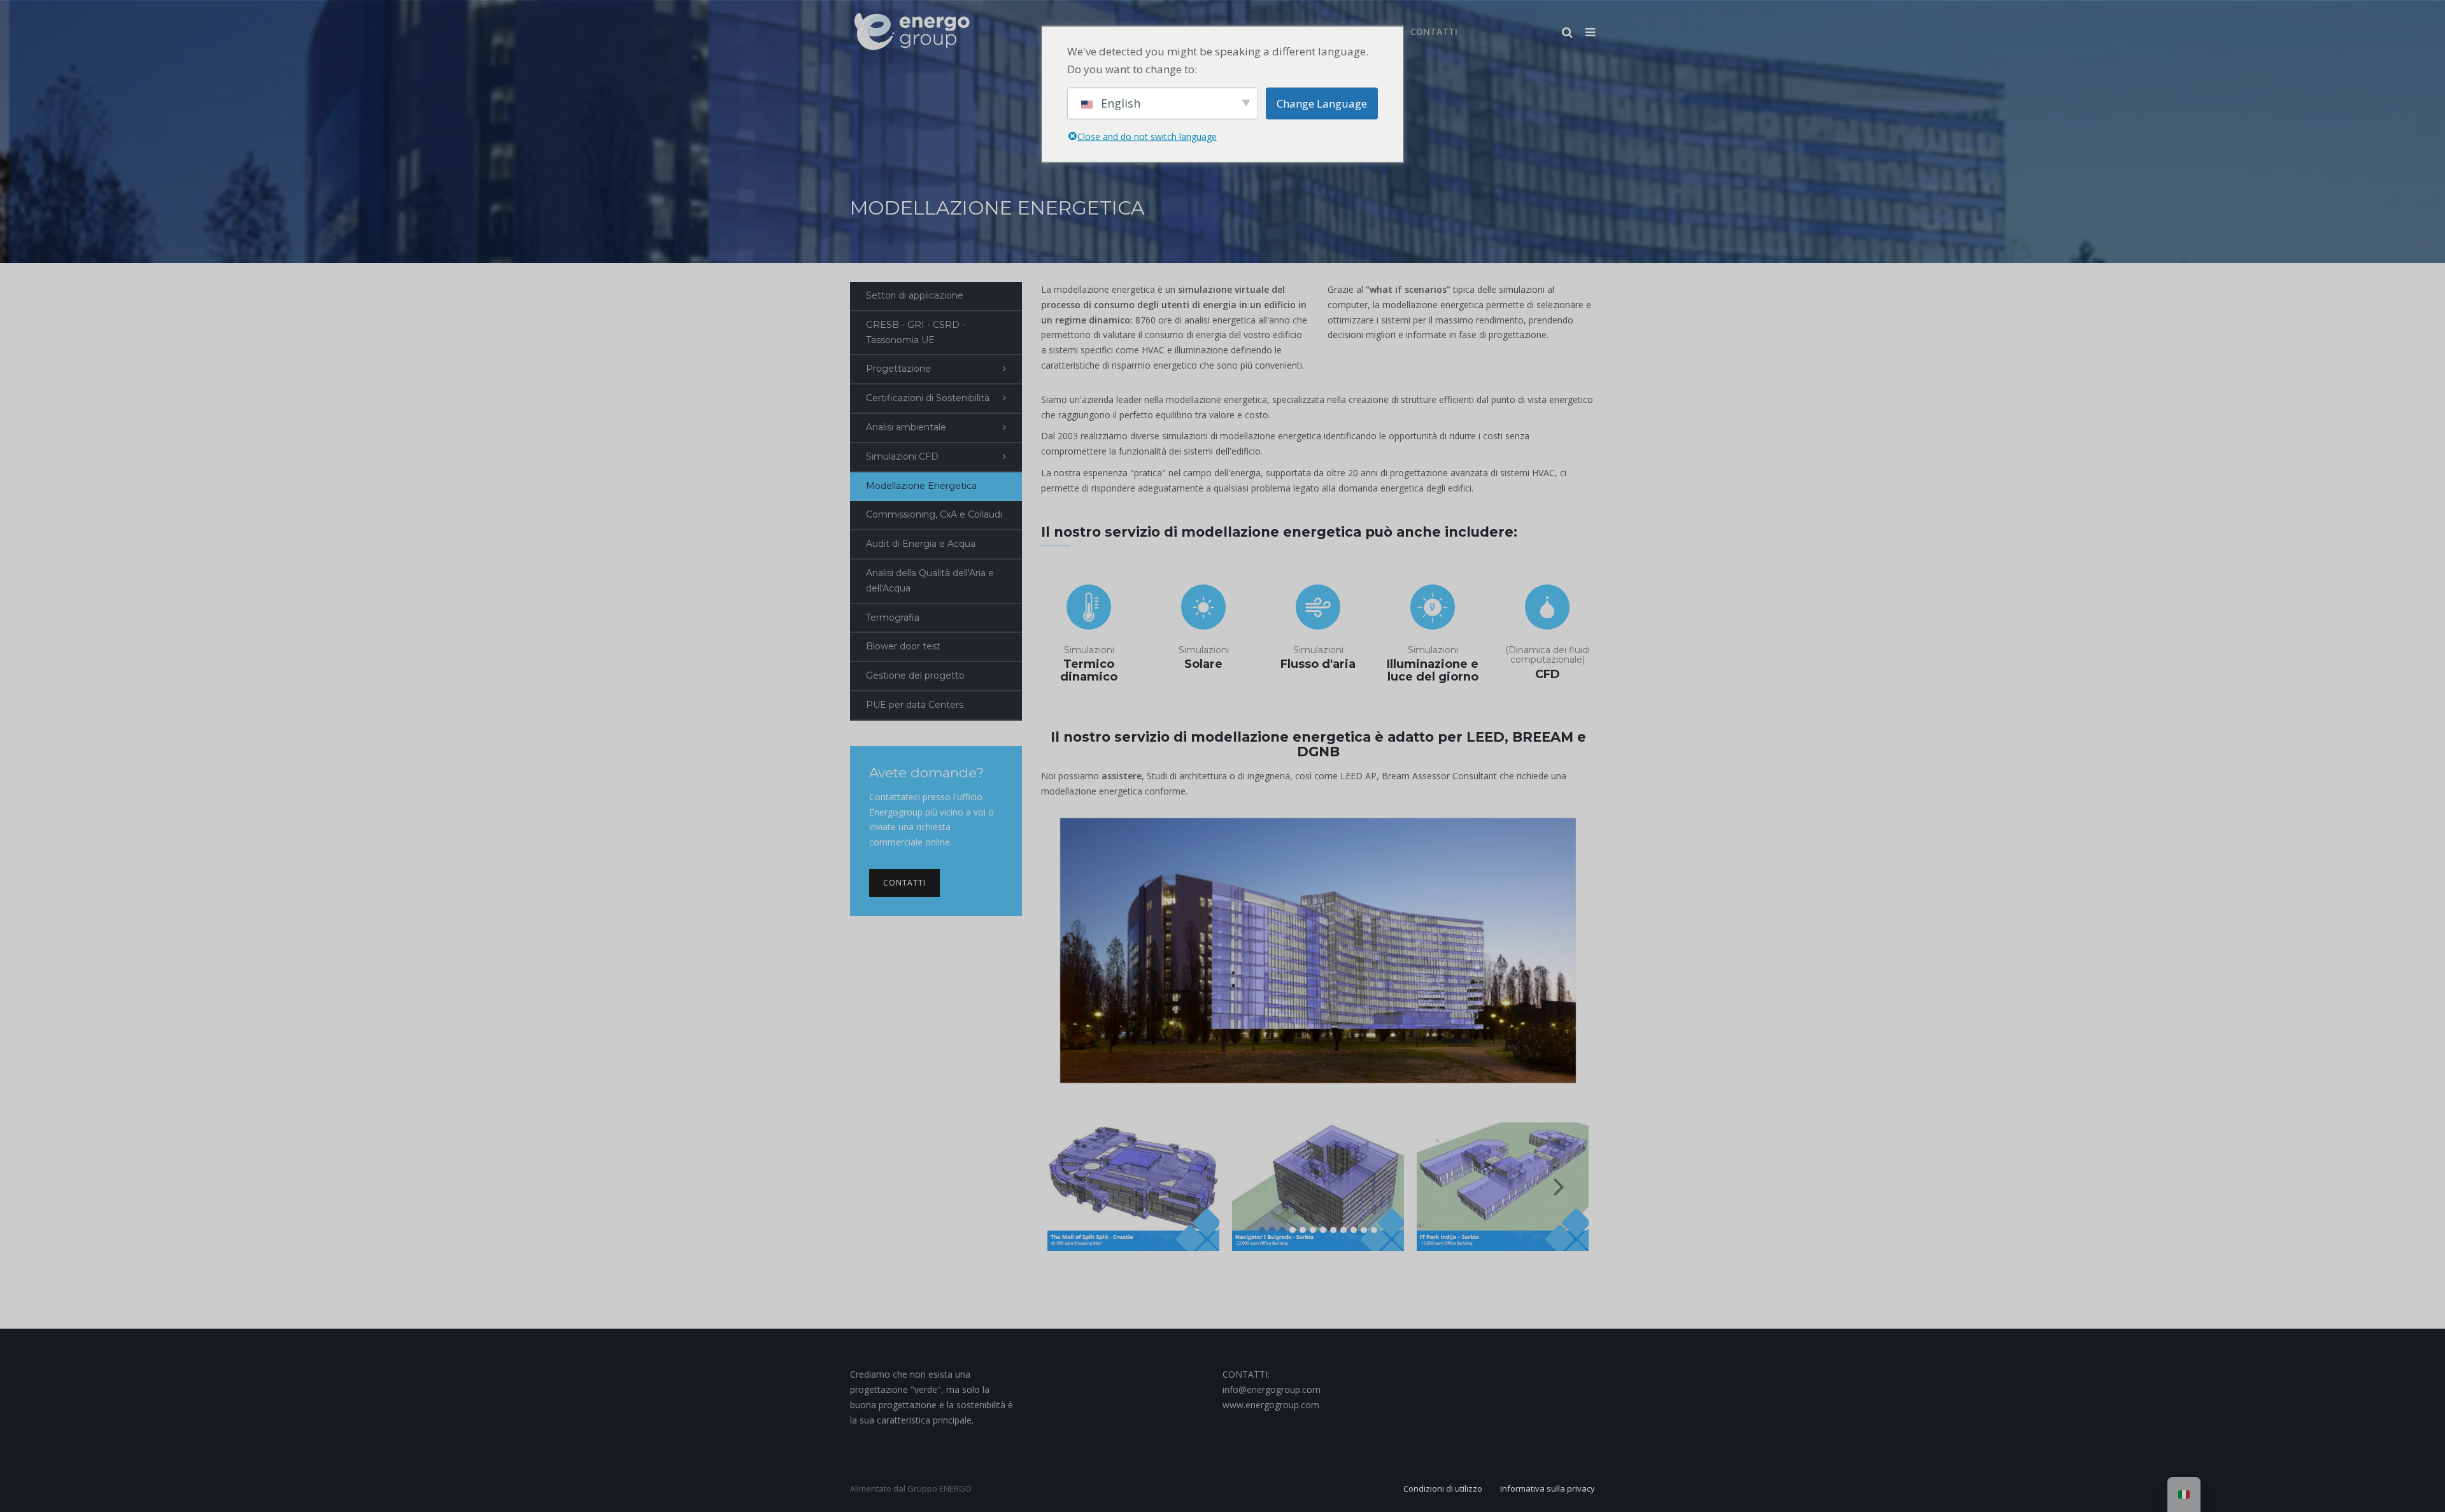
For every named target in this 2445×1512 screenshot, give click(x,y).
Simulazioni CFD (902, 456)
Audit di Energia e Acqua (921, 544)
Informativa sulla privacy (1548, 1488)
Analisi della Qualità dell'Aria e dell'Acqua (930, 581)
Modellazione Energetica (921, 486)
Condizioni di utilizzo (1443, 1488)
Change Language (1322, 103)
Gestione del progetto (915, 675)
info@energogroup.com (1272, 1389)
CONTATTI (904, 883)
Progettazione (898, 369)
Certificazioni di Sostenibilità (928, 398)
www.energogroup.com (1271, 1405)
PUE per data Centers (915, 705)
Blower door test (903, 646)
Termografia (893, 618)
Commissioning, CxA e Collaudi (934, 514)
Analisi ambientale (906, 427)
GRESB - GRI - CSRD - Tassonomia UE (916, 332)
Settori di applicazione (915, 295)
